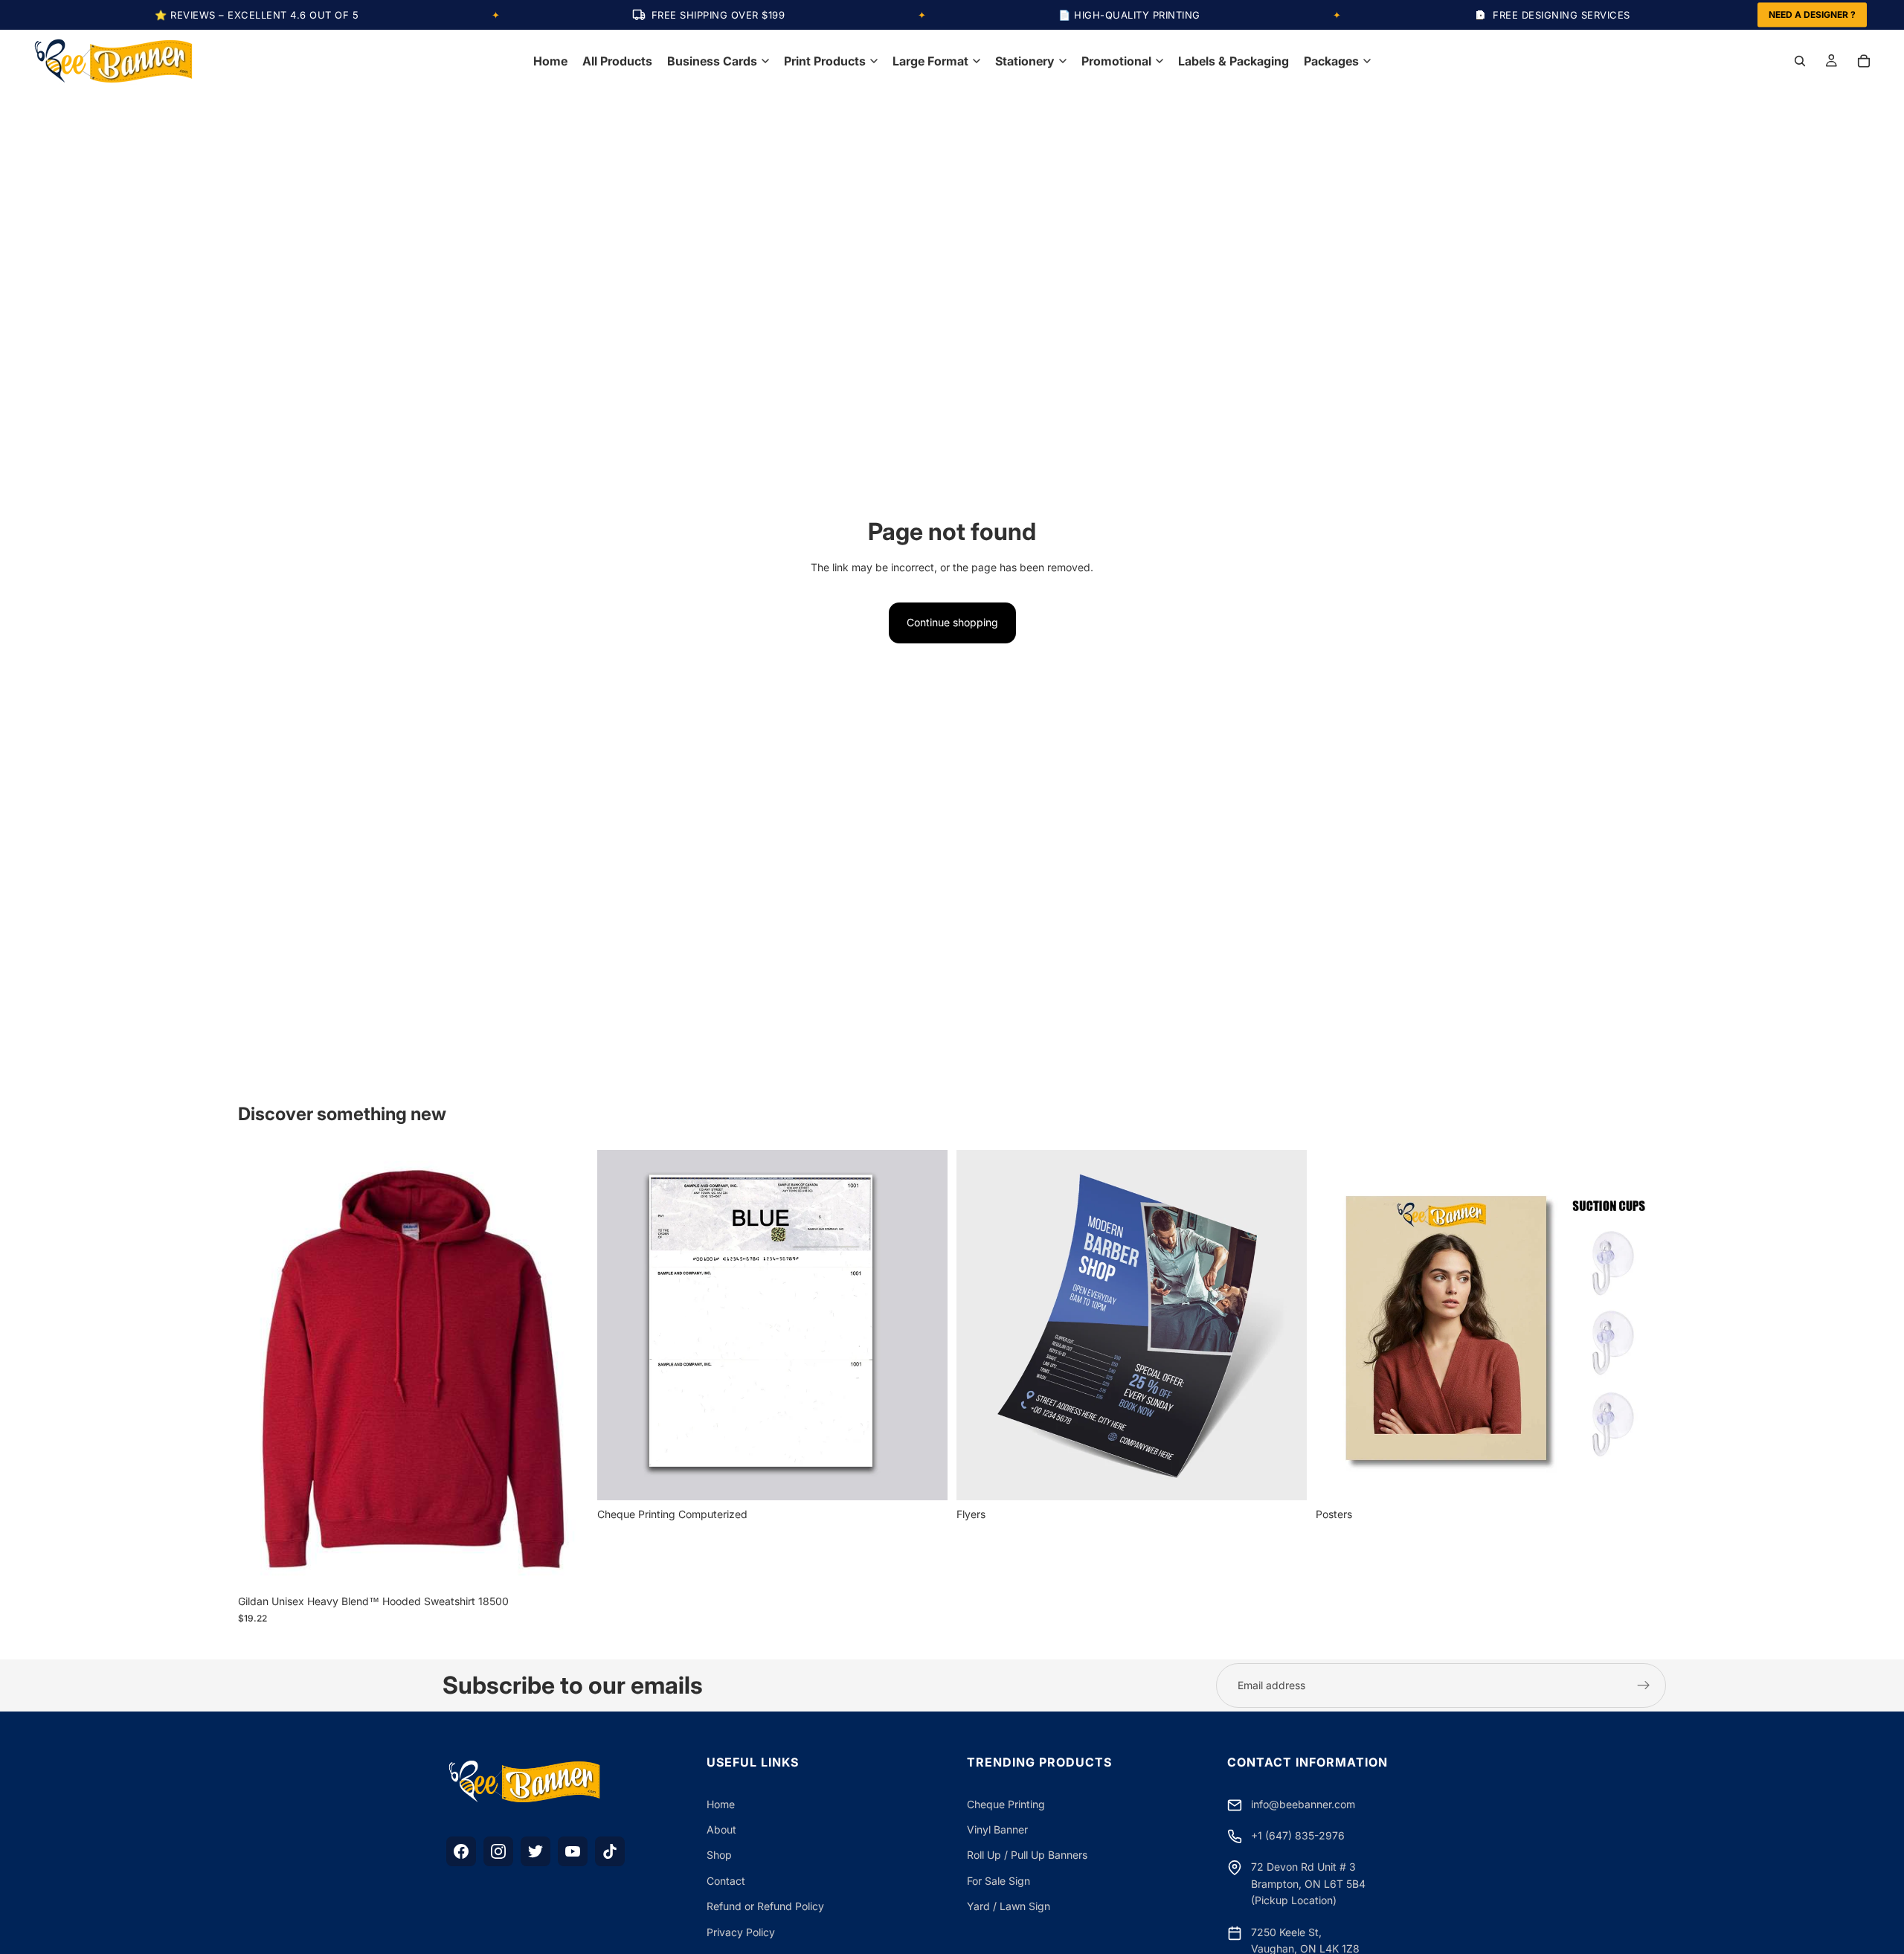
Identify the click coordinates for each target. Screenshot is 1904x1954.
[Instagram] (498, 1851)
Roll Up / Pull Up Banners (1027, 1855)
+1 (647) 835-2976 (1298, 1835)
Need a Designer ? (1812, 15)
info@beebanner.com (1303, 1804)
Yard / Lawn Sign (1009, 1906)
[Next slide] (566, 1369)
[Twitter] (535, 1851)
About (721, 1829)
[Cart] (1864, 61)
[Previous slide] (260, 1369)
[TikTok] (610, 1851)
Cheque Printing (1006, 1804)
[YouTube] (573, 1851)
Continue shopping (952, 622)
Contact (726, 1881)
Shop (719, 1855)
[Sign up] (1644, 1685)
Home (721, 1804)
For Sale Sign (998, 1881)
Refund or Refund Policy (765, 1906)
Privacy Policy (741, 1932)
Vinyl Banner (997, 1829)
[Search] (1800, 61)
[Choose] (565, 1564)
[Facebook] (461, 1851)
